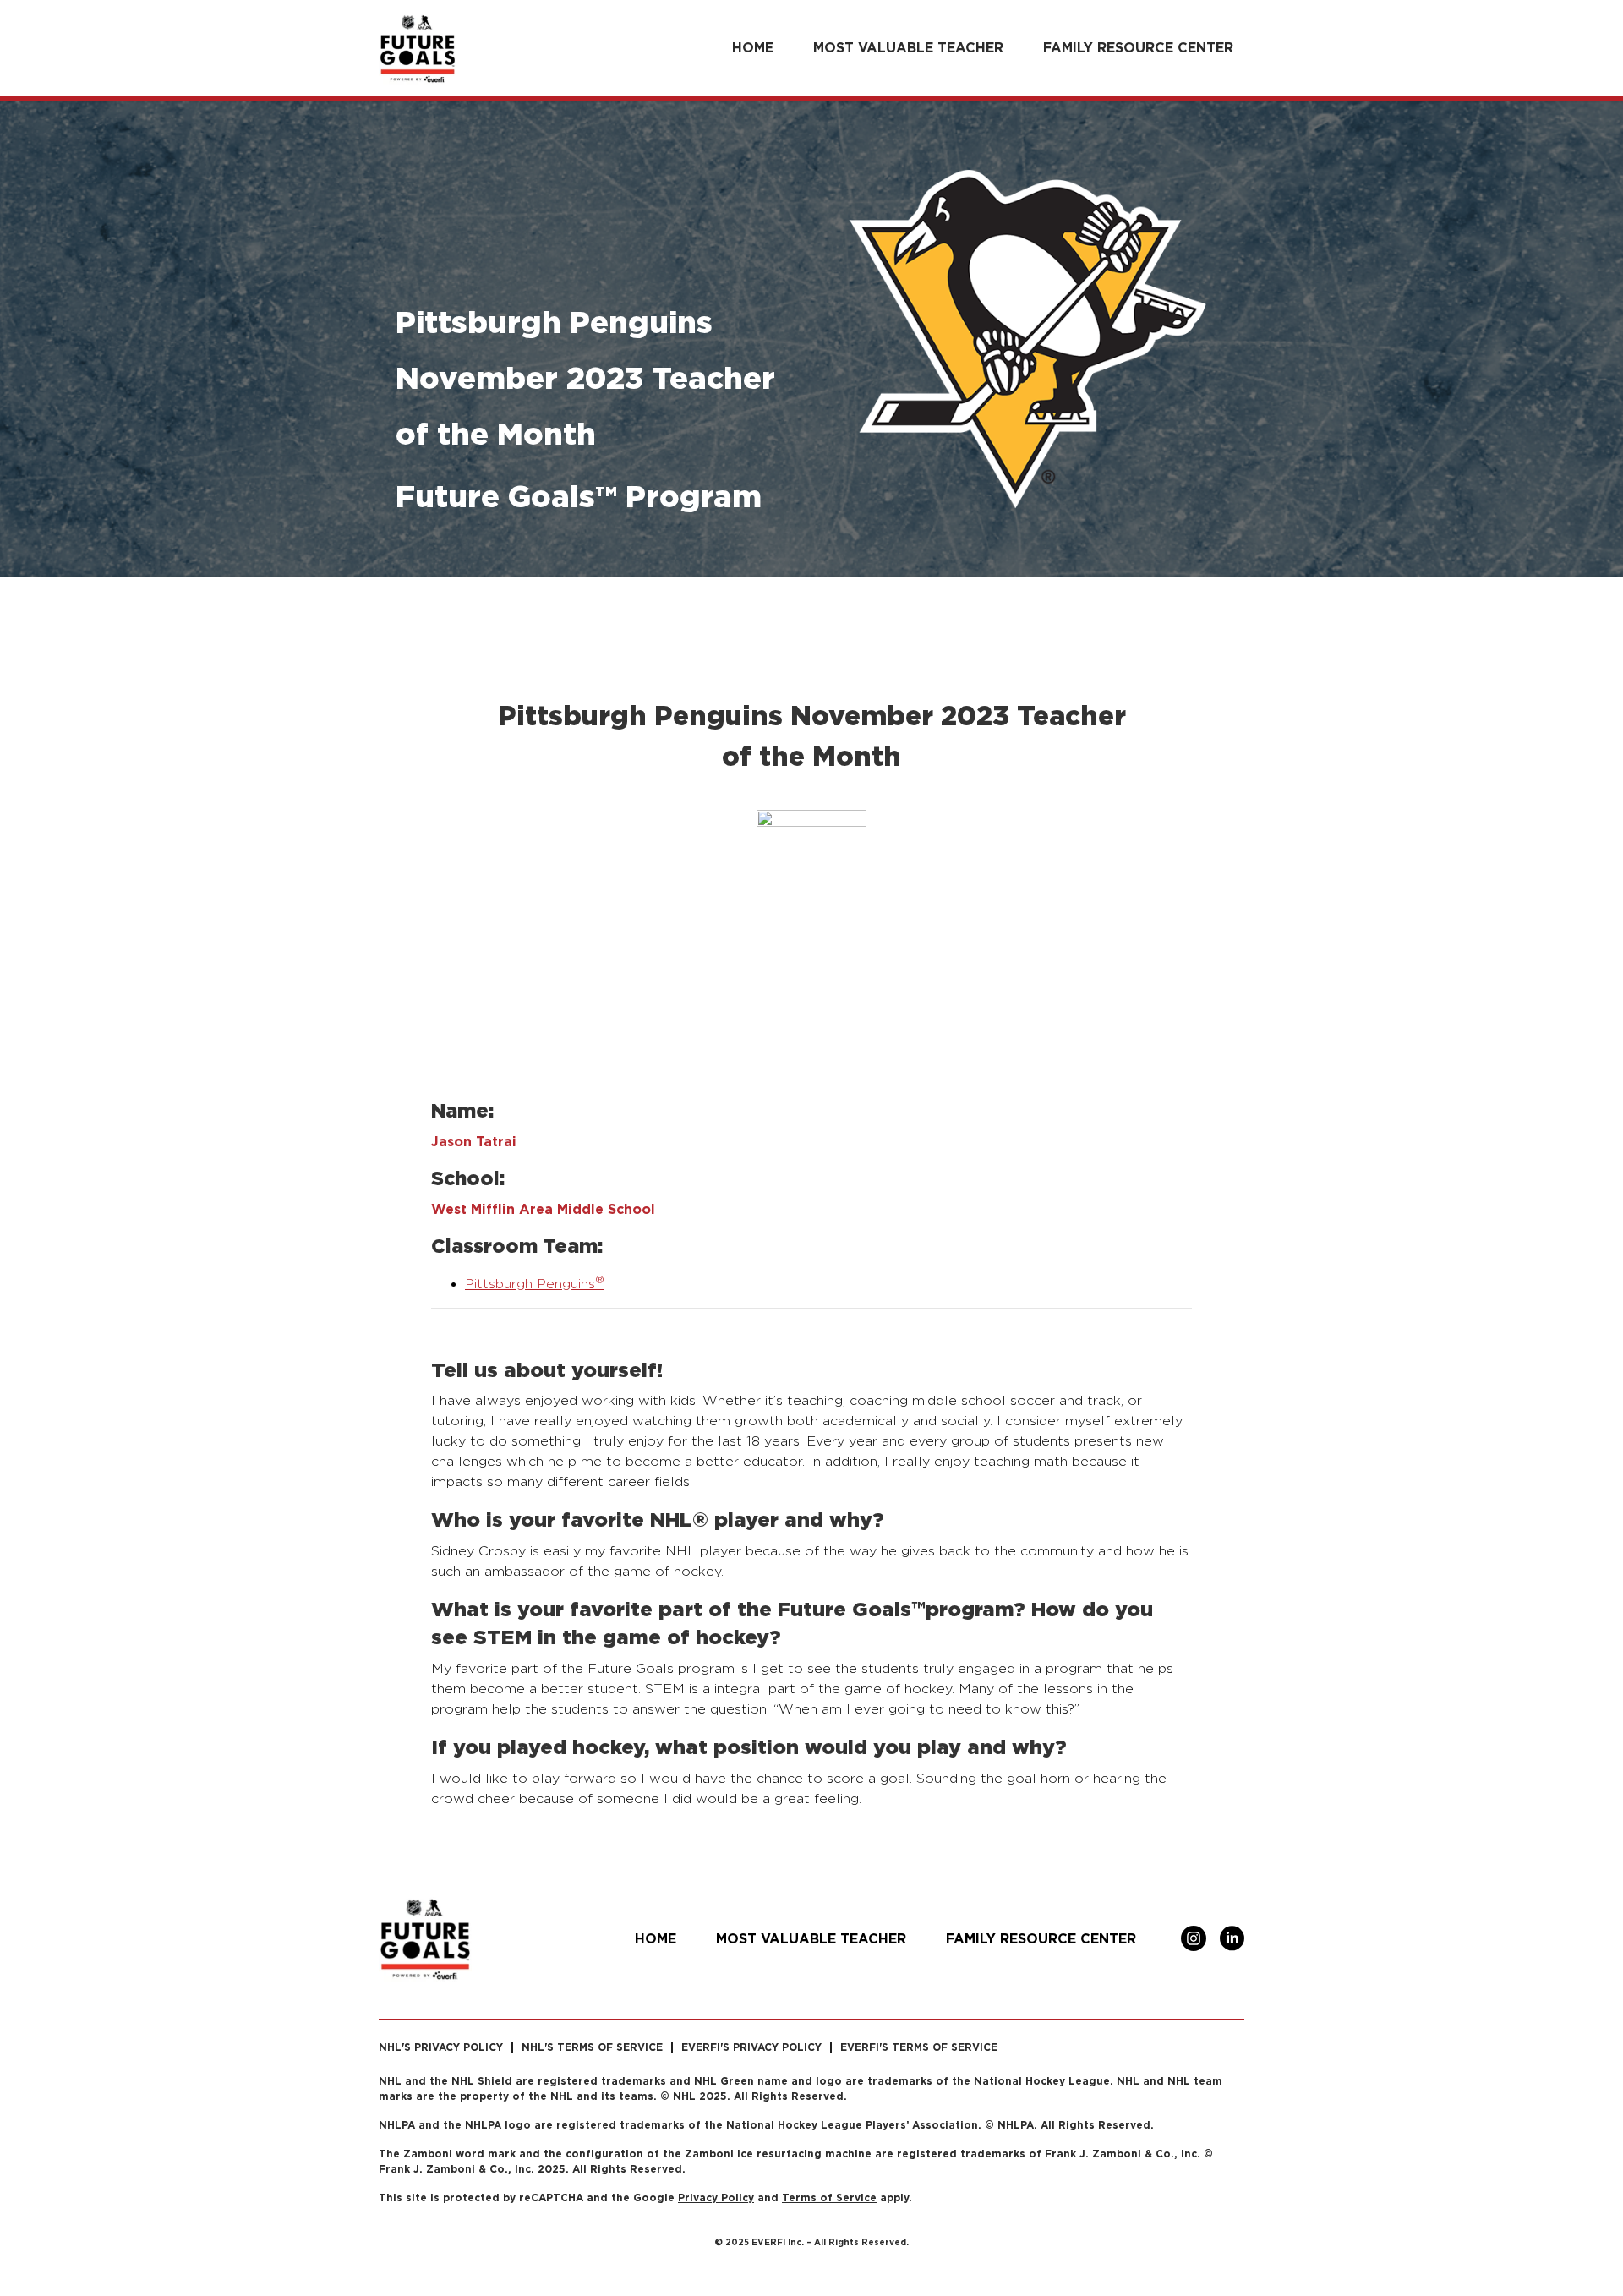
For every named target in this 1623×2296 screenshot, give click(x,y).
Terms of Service (829, 2198)
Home (753, 47)
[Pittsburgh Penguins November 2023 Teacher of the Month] (811, 935)
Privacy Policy (716, 2198)
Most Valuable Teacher (908, 47)
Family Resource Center (1138, 47)
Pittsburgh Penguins (535, 1284)
